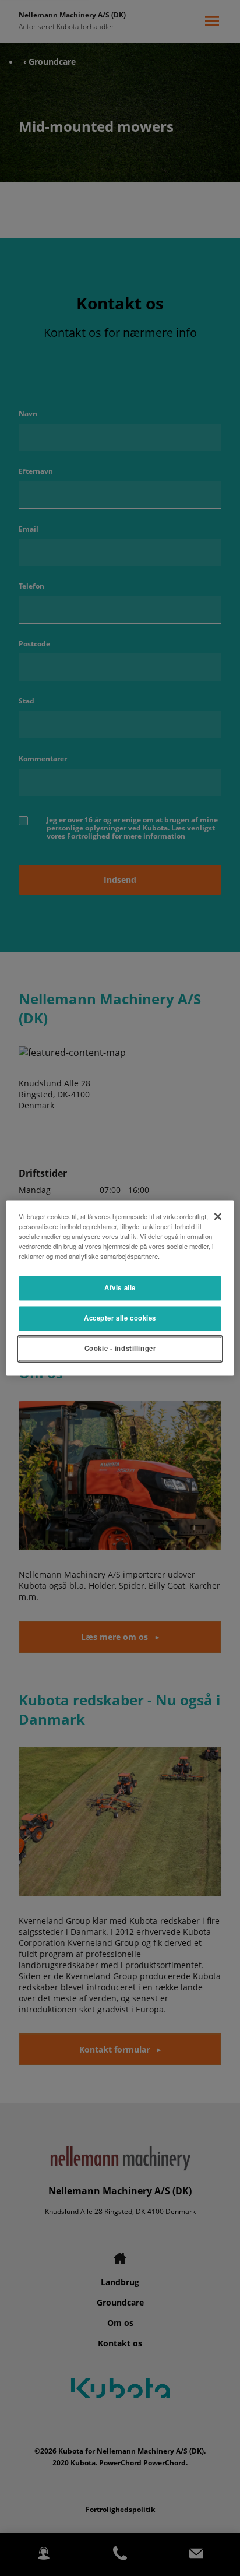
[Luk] (218, 1216)
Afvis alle (120, 1288)
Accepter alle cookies (120, 1318)
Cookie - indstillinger (120, 1349)
